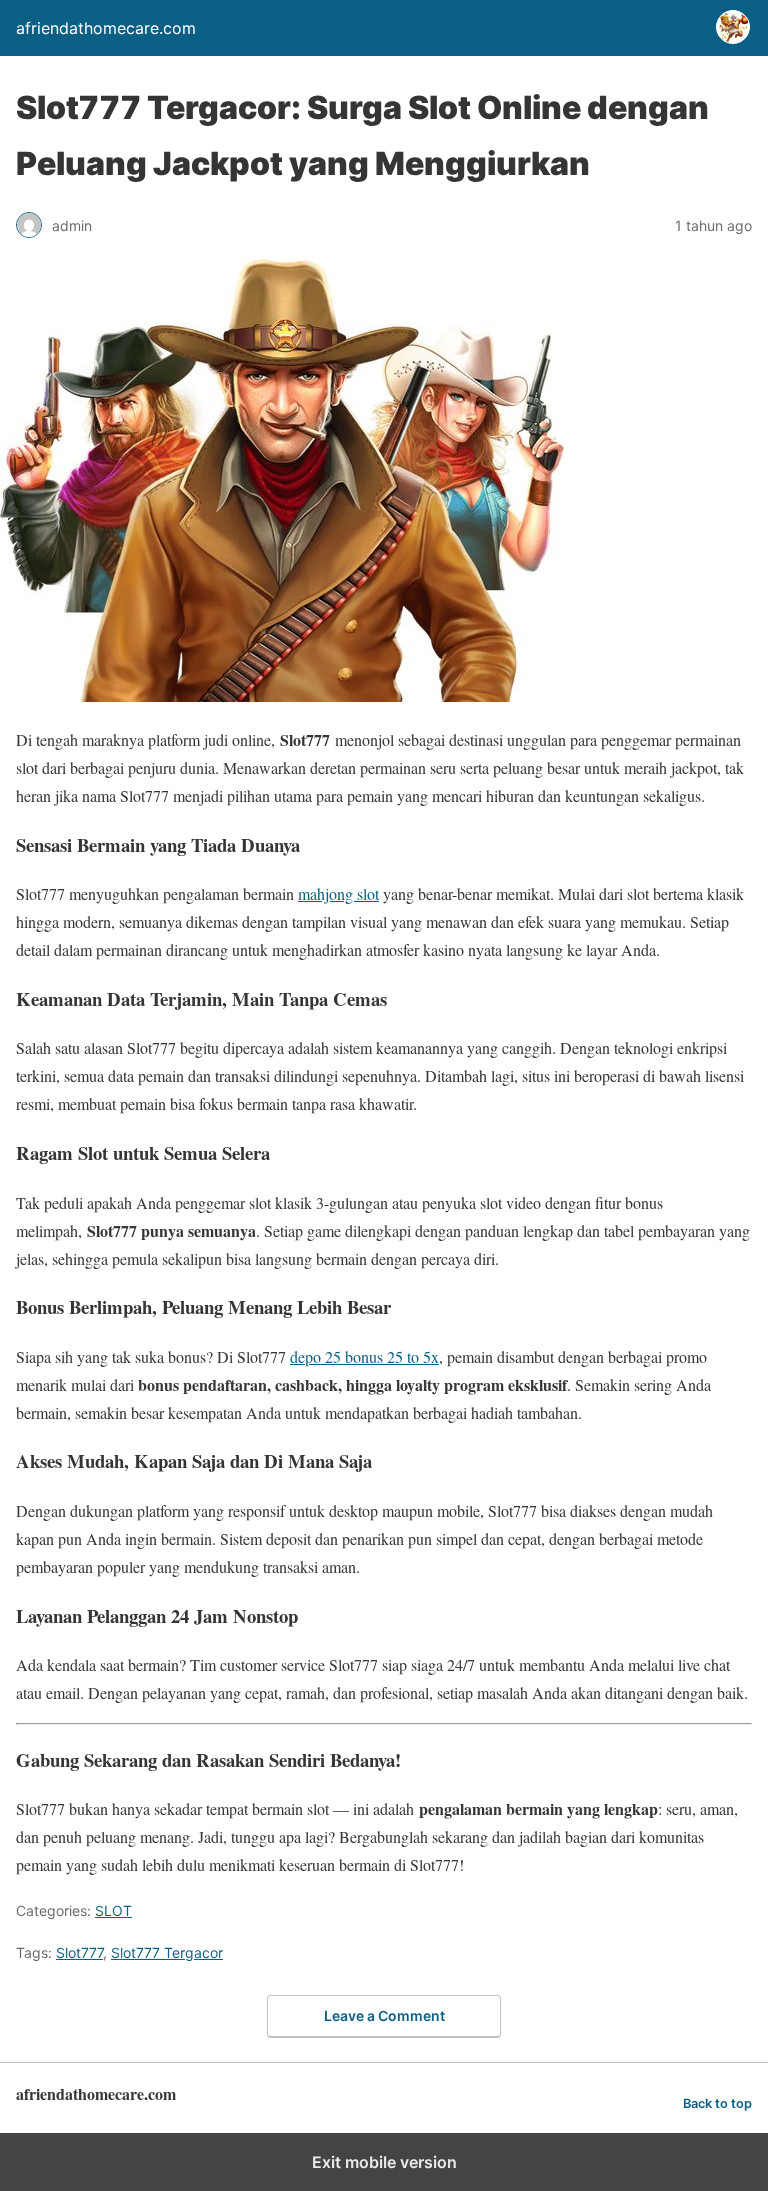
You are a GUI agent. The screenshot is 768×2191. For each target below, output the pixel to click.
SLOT (113, 1910)
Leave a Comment (384, 2015)
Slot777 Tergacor (167, 1952)
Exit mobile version (384, 2162)
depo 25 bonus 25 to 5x (364, 1356)
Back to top (717, 2103)
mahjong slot (338, 893)
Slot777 (79, 1952)
